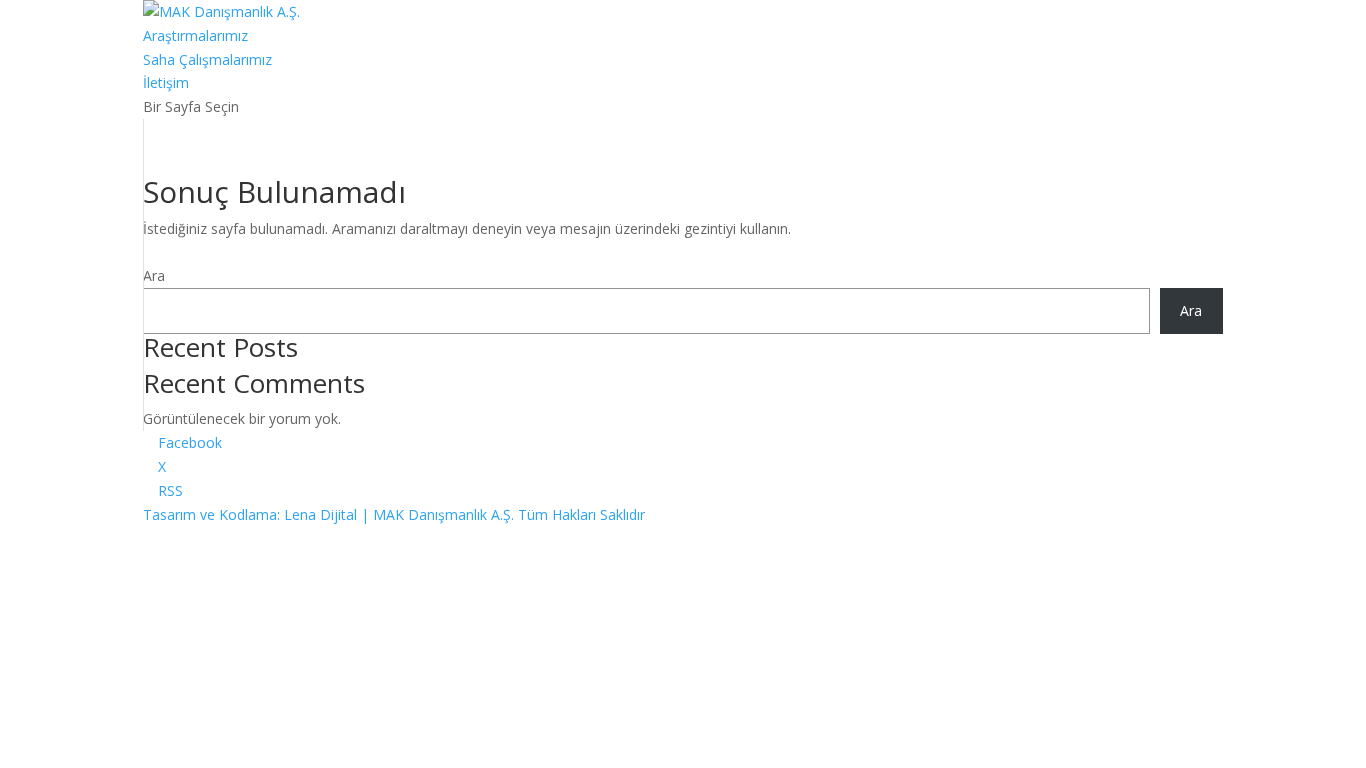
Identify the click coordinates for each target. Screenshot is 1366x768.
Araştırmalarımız (195, 35)
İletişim (166, 82)
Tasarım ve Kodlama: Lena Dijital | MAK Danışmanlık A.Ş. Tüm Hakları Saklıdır (394, 514)
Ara (154, 275)
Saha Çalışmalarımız (207, 59)
